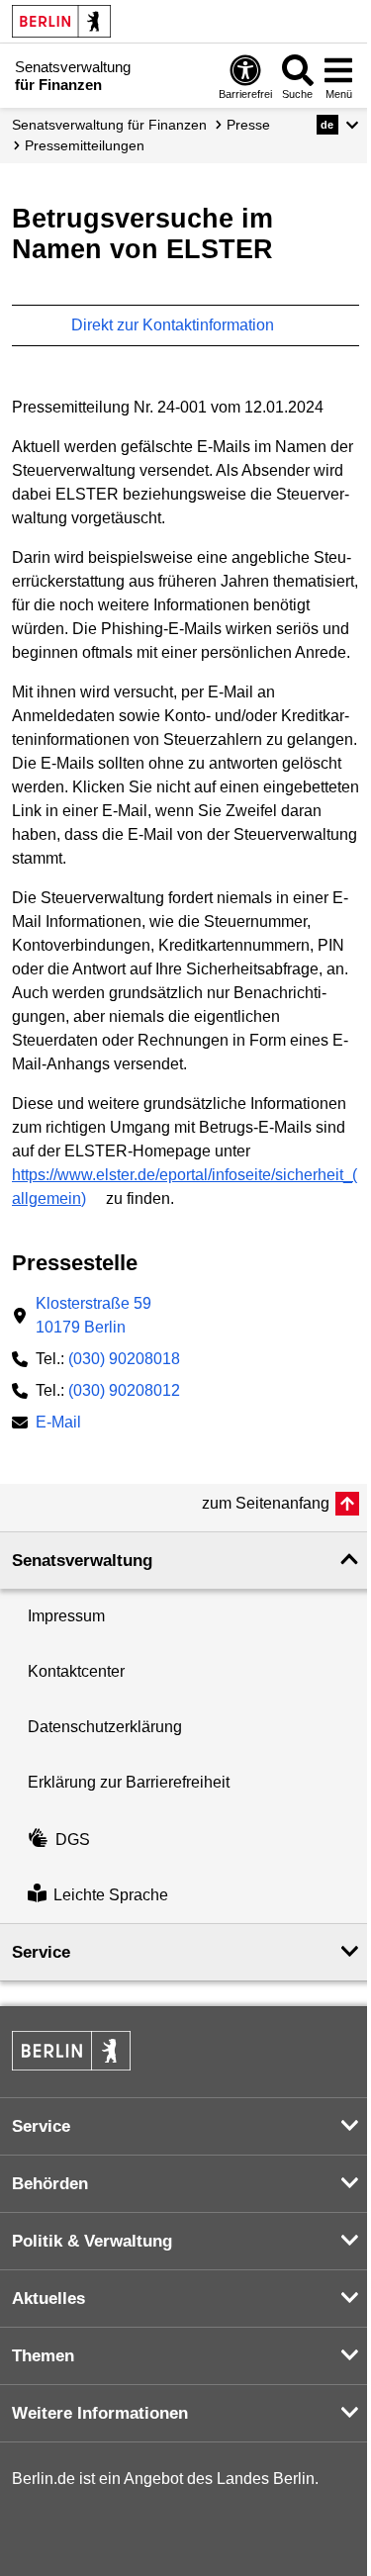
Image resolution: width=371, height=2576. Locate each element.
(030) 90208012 (124, 1390)
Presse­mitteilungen (85, 145)
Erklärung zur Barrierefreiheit (129, 1782)
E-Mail (58, 1424)
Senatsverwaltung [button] (82, 1561)
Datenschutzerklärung (105, 1727)
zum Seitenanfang (266, 1503)
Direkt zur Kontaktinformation (175, 325)
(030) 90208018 (124, 1359)
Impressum (66, 1616)
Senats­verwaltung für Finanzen (109, 125)
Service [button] (41, 1952)
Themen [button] (43, 2356)
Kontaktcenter (76, 1671)
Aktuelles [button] (48, 2299)
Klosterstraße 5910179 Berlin (93, 1315)
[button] (338, 125)
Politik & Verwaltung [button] (92, 2241)
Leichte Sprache (111, 1895)
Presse (248, 125)
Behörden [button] (50, 2184)
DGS (73, 1840)
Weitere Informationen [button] (100, 2413)
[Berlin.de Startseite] (61, 21)
